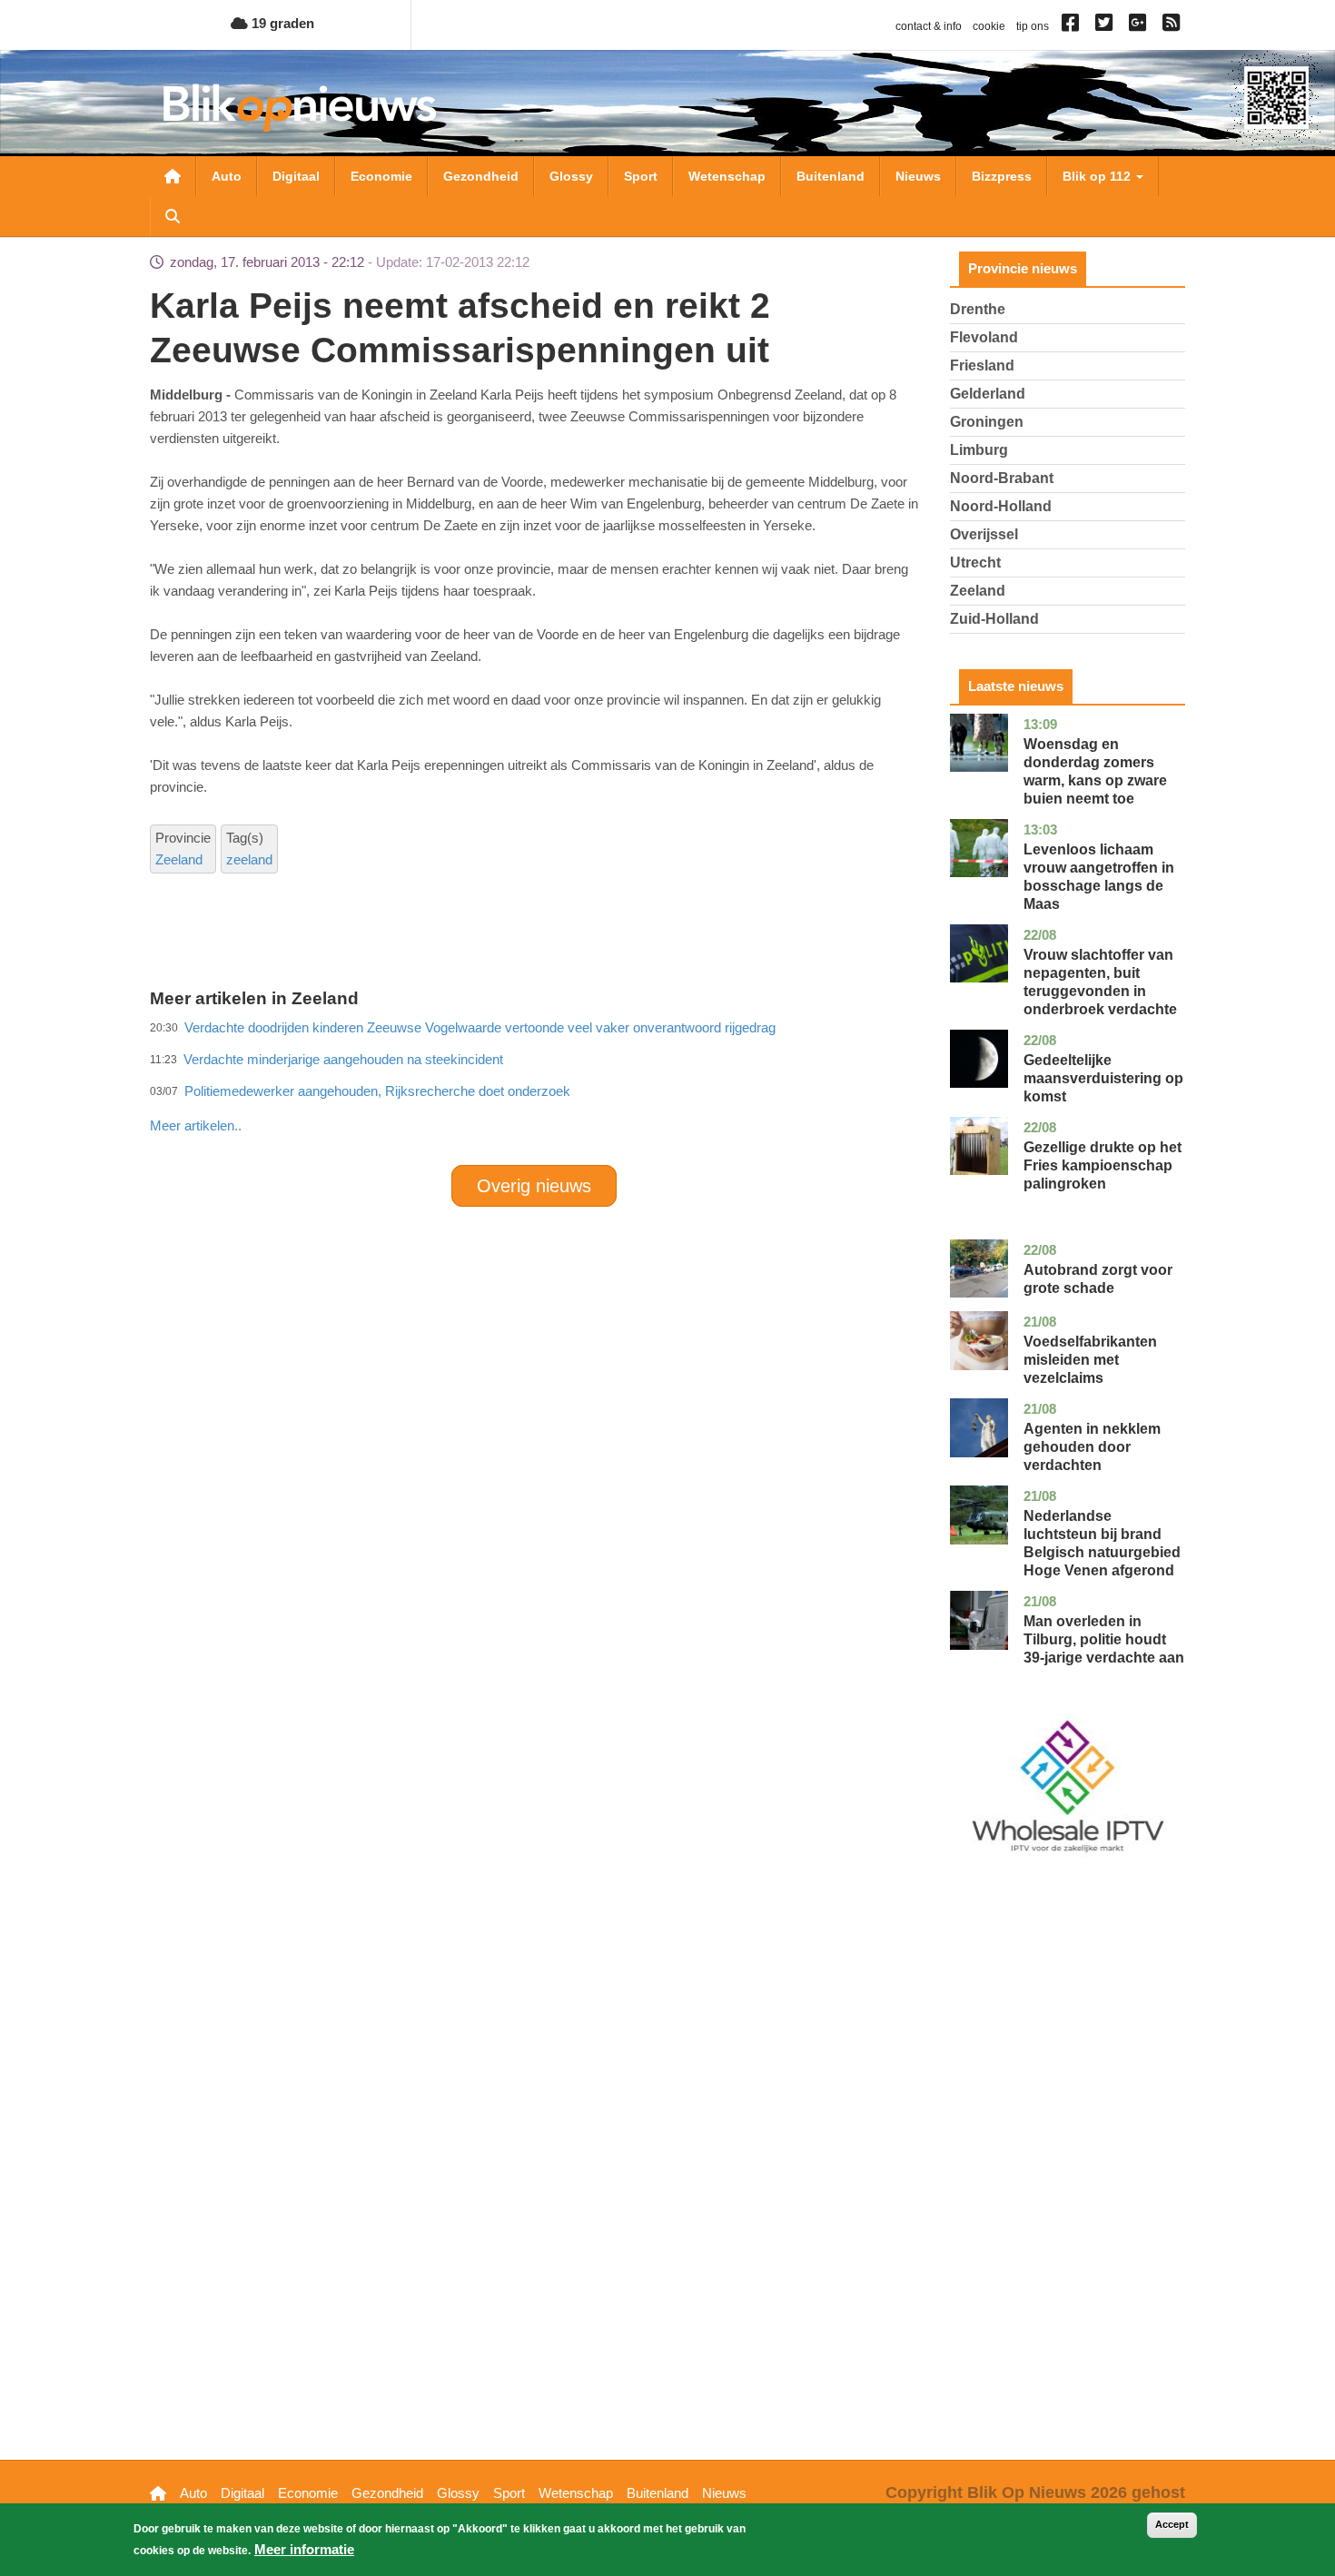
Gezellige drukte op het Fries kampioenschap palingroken (1103, 1165)
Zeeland (179, 859)
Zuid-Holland (994, 619)
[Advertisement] (534, 1086)
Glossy (571, 176)
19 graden (281, 23)
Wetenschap (727, 176)
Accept (1172, 2524)
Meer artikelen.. (196, 1125)
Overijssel (984, 534)
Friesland (982, 365)
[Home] (300, 108)
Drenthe (978, 309)
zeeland (249, 859)
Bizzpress (1002, 176)
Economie (381, 176)
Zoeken (173, 216)
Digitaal (296, 176)
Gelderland (988, 394)
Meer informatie (304, 2549)
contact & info (929, 26)
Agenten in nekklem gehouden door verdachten (1092, 1447)
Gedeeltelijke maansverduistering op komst (1103, 1078)
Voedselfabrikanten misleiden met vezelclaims (1090, 1360)
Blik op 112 (1098, 176)
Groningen (987, 422)
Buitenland (831, 176)
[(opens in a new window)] (1073, 26)
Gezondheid (481, 176)
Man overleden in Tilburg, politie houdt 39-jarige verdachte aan (1104, 1639)
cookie (989, 26)
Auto (227, 176)
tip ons (1033, 26)
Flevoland (984, 337)
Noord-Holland (1001, 506)
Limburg (979, 450)
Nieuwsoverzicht (173, 176)
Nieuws (918, 176)
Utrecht (975, 563)
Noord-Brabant (1002, 478)
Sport (641, 176)
